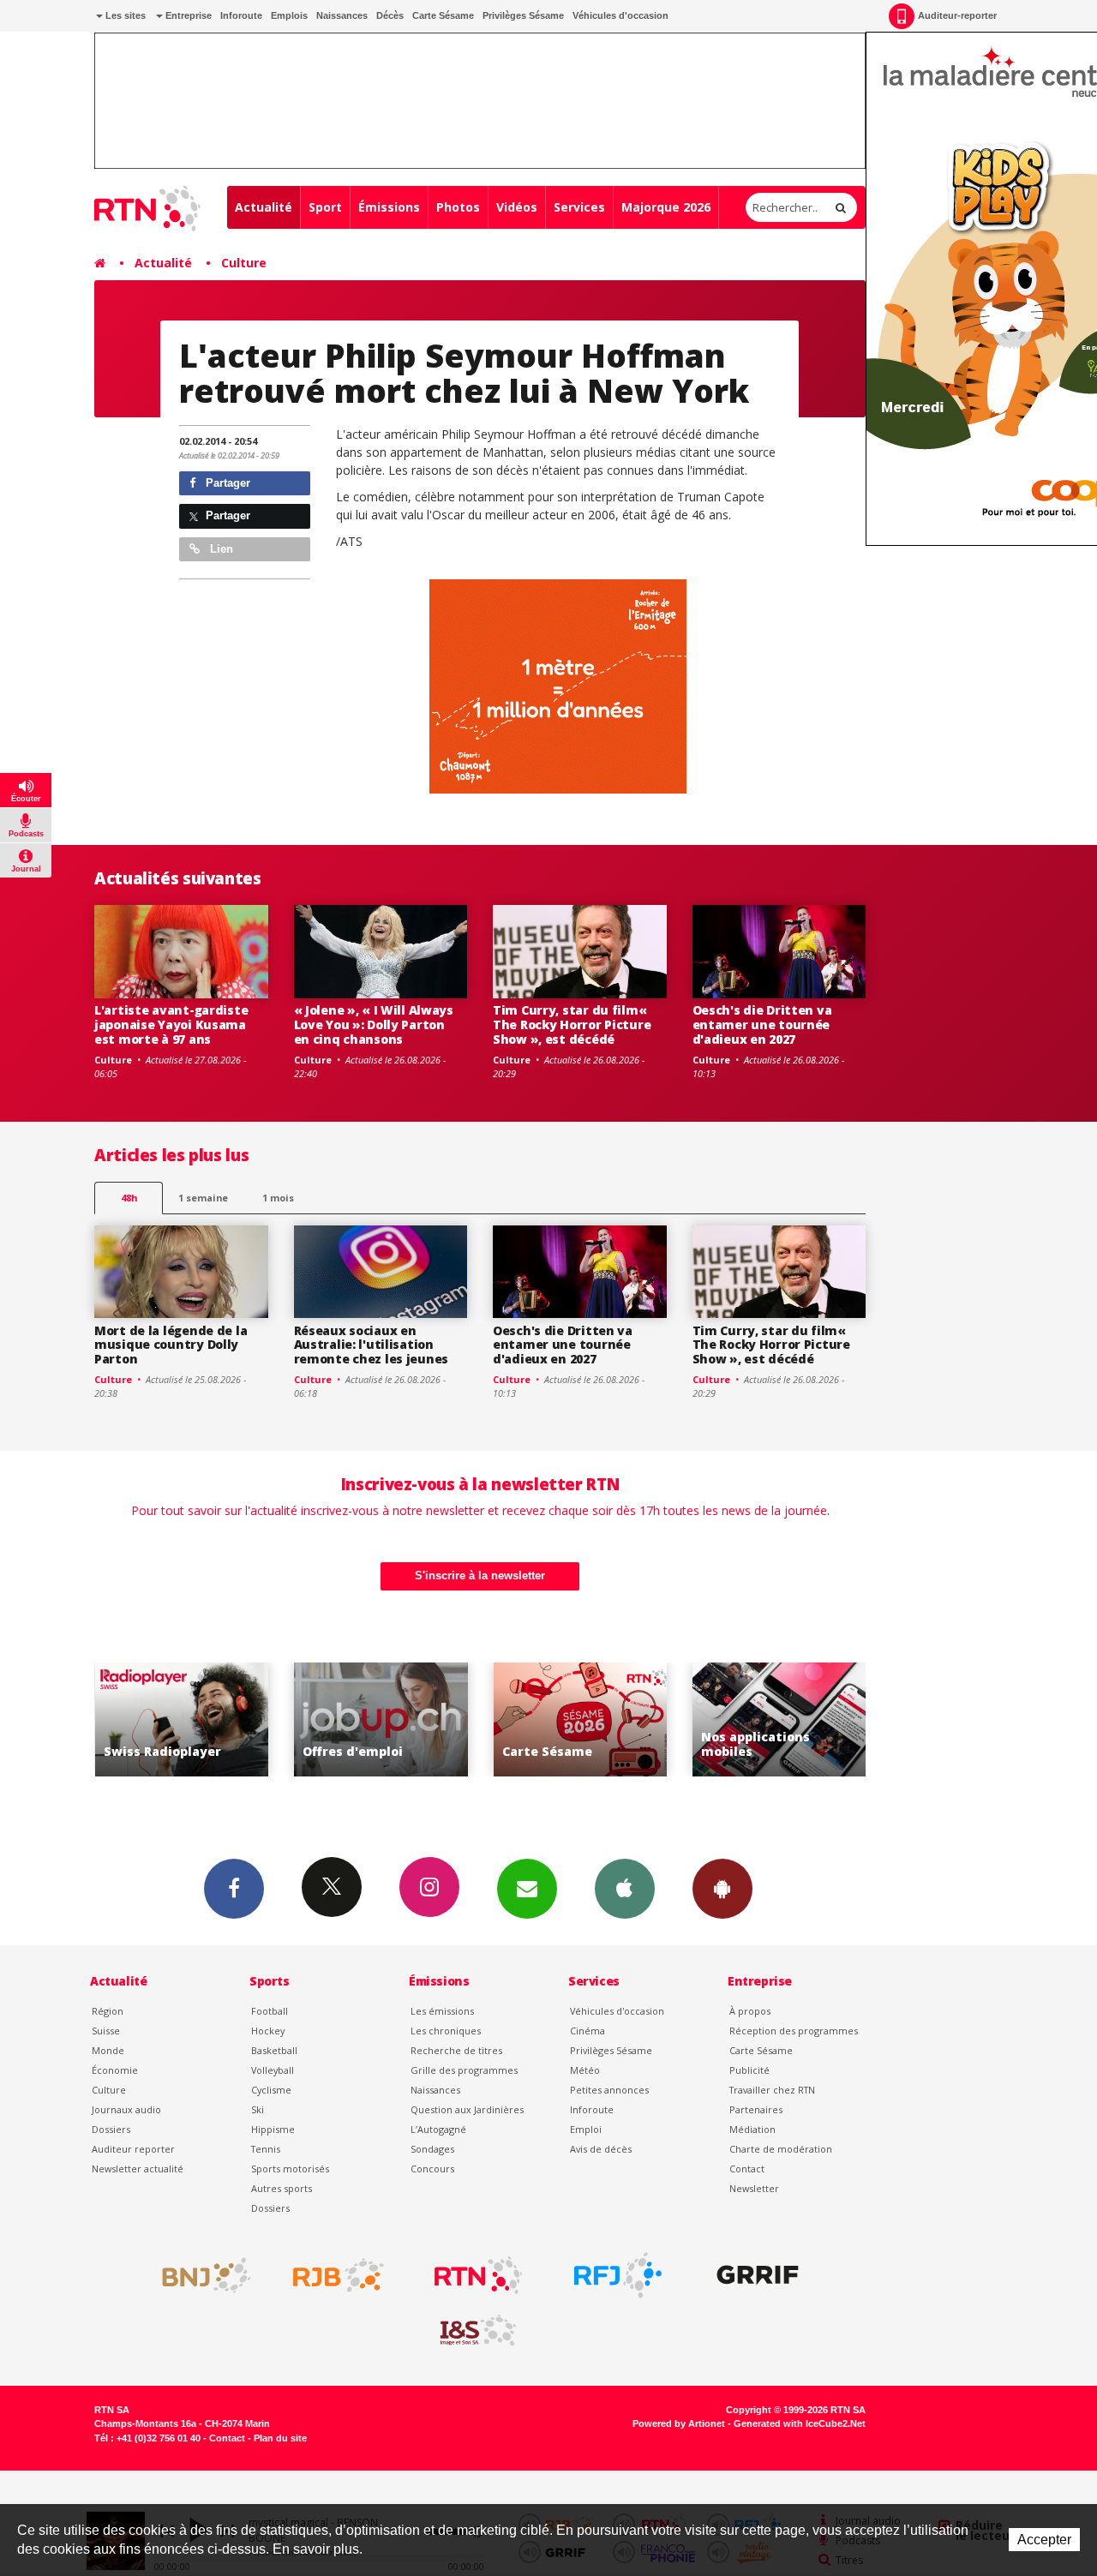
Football (270, 2011)
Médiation (752, 2129)
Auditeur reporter (133, 2149)
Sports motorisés (290, 2169)
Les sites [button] (124, 15)
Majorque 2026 (666, 207)
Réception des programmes (794, 2031)
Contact (747, 2169)
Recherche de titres (456, 2050)
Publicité (749, 2070)
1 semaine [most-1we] (203, 1198)
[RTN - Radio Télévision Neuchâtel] (478, 2275)
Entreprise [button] (187, 15)
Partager (226, 483)
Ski (258, 2109)
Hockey (268, 2031)
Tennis (266, 2149)
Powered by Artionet (679, 2423)
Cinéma (587, 2031)
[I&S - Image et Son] (478, 2331)
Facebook (234, 1889)
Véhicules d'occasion (620, 15)
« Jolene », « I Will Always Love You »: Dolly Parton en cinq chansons (374, 1024)
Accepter (1044, 2540)
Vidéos (517, 207)
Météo (585, 2070)
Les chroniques (446, 2031)
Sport (325, 207)
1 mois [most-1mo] (278, 1198)
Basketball (274, 2050)
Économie (115, 2070)
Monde (108, 2050)
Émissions (389, 207)
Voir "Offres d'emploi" (381, 1719)
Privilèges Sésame (523, 15)
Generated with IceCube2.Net (800, 2423)
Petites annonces (609, 2090)
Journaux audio (126, 2109)
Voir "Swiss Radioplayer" (182, 1719)
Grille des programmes (464, 2070)
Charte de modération (781, 2149)
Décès (390, 15)
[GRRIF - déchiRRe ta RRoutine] (758, 2275)
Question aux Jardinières (467, 2109)
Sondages (432, 2149)
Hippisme (273, 2129)
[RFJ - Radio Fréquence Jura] (618, 2275)
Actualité (264, 207)
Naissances (342, 15)
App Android (722, 1889)
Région (108, 2011)
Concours (432, 2169)
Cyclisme (271, 2090)
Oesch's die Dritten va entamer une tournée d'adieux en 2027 (762, 1024)
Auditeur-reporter (957, 15)
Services (579, 207)
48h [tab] (129, 1198)
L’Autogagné (438, 2129)
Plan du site (280, 2438)
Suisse (106, 2031)
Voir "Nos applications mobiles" (779, 1719)
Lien (220, 549)
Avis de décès (601, 2149)
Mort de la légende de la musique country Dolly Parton (171, 1345)
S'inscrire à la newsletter (480, 1576)
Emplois (289, 15)
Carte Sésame (443, 15)
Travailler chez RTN (772, 2090)
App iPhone (625, 1889)
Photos (458, 207)
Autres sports (282, 2188)
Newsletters (527, 1889)
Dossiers (111, 2129)
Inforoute (241, 15)
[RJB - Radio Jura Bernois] (339, 2275)
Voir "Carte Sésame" (581, 1719)
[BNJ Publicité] (199, 2275)
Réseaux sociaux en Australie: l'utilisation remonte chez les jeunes (372, 1345)
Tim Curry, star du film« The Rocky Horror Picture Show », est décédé (572, 1024)
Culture (244, 263)
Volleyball (273, 2070)
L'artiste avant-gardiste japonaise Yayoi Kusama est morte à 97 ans (171, 1024)
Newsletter (754, 2188)
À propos (750, 2011)
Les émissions (442, 2011)
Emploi (586, 2129)
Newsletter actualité (138, 2169)
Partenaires (756, 2109)
